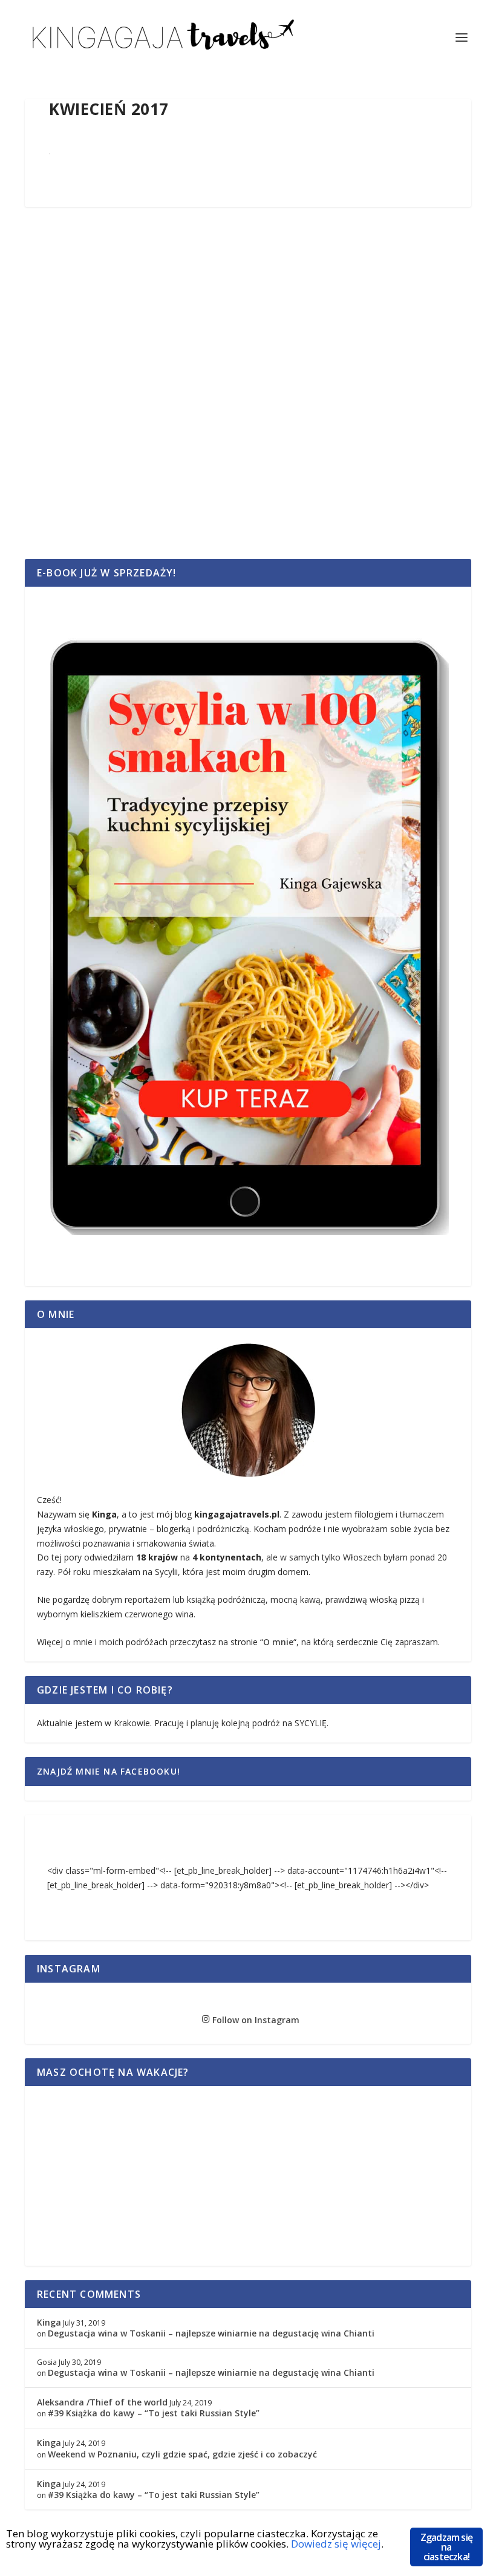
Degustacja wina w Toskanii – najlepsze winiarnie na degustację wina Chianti (211, 2333)
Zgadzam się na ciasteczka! (446, 2547)
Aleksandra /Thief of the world (102, 2402)
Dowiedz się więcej (336, 2544)
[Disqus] (248, 396)
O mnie (278, 1642)
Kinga (49, 2322)
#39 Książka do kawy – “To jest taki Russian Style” (154, 2413)
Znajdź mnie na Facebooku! (109, 1771)
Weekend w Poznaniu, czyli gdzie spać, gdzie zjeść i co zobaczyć (182, 2454)
